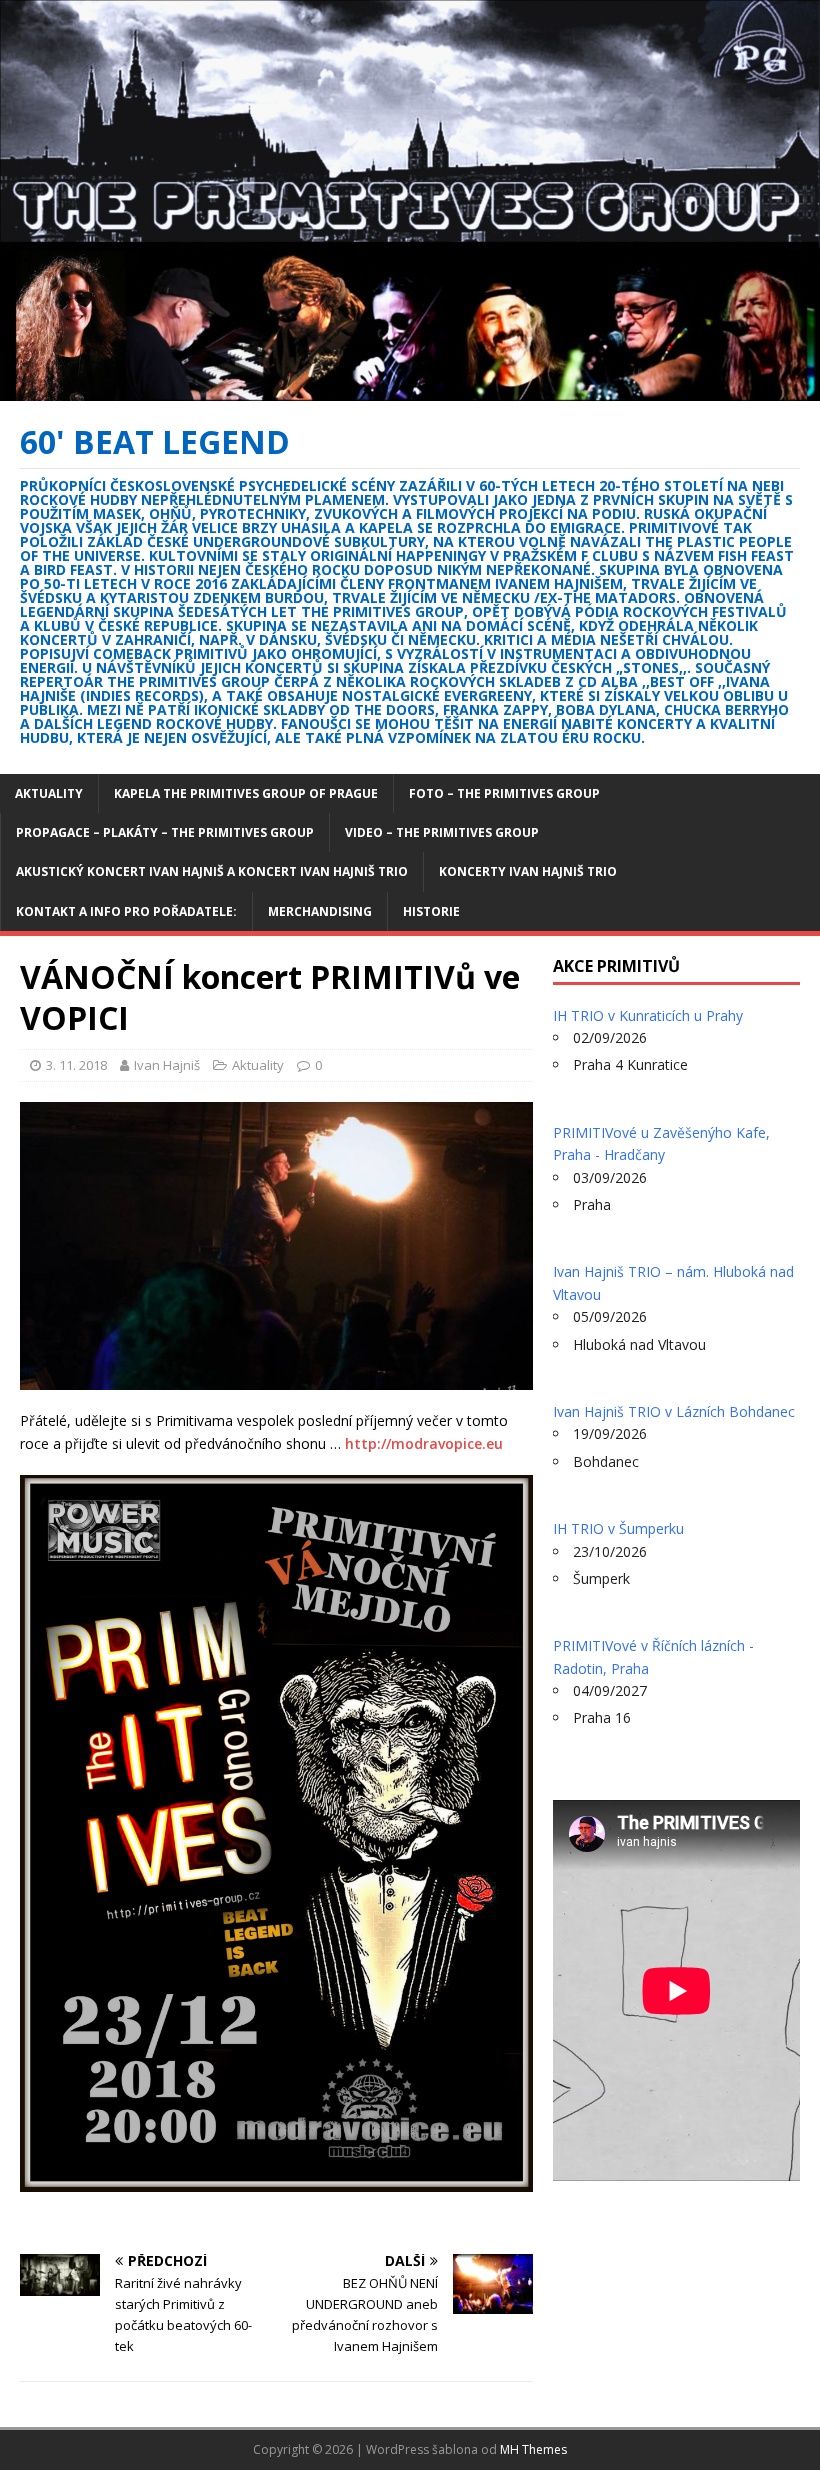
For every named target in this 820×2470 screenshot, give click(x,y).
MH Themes (533, 2449)
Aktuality (49, 793)
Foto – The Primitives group (504, 793)
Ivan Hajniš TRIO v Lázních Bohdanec (674, 1411)
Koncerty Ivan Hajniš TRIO (528, 871)
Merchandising (320, 911)
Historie (431, 911)
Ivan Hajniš (167, 1065)
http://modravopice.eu (424, 1443)
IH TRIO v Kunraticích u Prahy (648, 1015)
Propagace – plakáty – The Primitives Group (165, 832)
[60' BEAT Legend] (410, 388)
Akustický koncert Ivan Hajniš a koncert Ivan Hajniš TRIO (212, 871)
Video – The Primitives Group (442, 832)
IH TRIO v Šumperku (618, 1528)
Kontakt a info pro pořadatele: (126, 911)
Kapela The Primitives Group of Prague (246, 793)
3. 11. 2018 (76, 1065)
